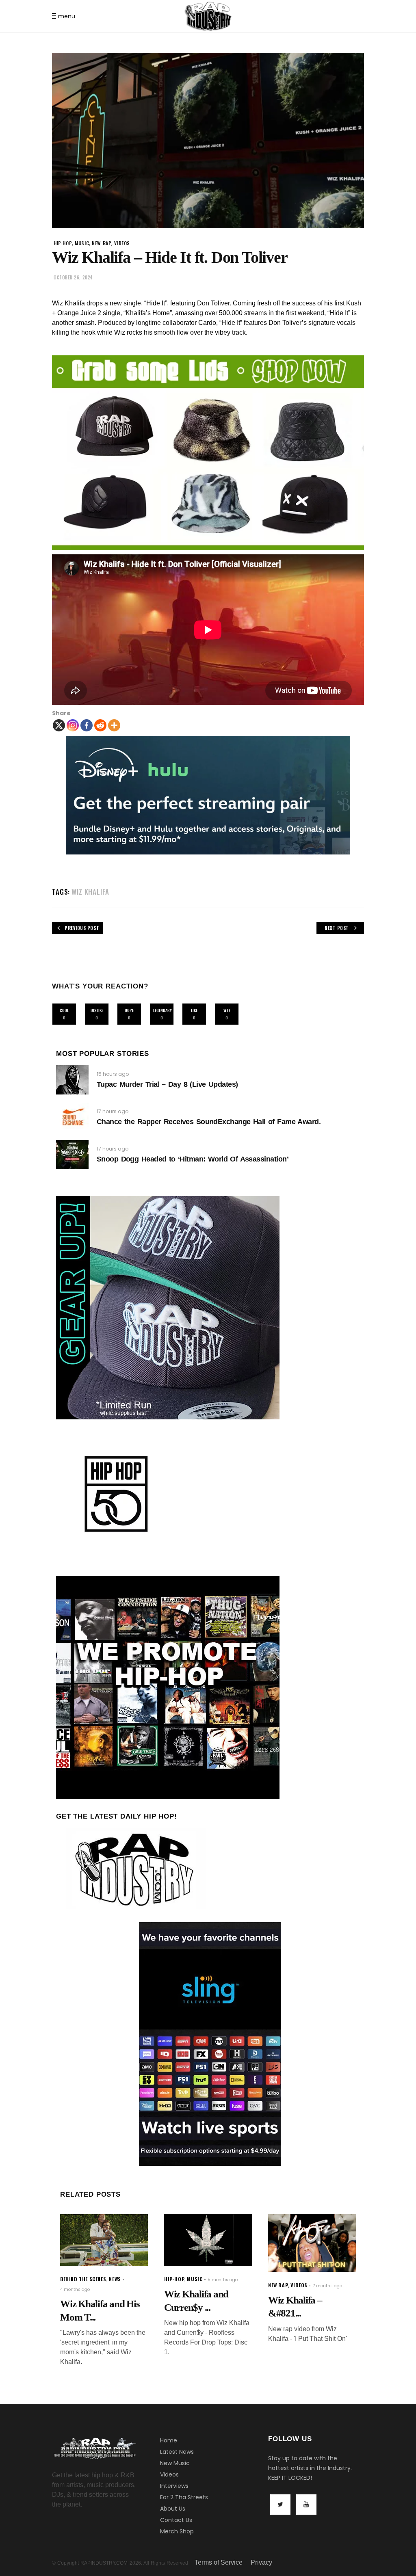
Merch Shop (177, 2531)
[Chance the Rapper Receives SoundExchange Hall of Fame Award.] (72, 1117)
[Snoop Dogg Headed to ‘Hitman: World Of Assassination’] (72, 1155)
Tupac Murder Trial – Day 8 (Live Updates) (167, 1084)
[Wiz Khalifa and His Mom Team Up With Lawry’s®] (104, 2240)
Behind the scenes (83, 2279)
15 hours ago (113, 1074)
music (82, 243)
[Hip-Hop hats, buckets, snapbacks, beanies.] (208, 453)
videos (122, 243)
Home (169, 2440)
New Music (175, 2463)
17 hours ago (113, 1111)
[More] (114, 725)
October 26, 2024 (73, 277)
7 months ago (327, 2286)
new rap (102, 243)
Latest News (177, 2452)
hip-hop (63, 243)
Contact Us (176, 2520)
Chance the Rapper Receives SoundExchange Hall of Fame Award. (209, 1122)
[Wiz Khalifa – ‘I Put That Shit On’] (312, 2243)
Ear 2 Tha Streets (184, 2497)
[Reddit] (100, 725)
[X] (59, 725)
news (115, 2279)
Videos (169, 2474)
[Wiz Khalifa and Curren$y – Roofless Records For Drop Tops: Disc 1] (208, 2240)
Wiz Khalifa (90, 892)
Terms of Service (219, 2562)
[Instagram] (73, 725)
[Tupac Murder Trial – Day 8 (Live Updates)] (72, 1080)
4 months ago (75, 2289)
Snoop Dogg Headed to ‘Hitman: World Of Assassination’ (193, 1159)
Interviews (174, 2486)
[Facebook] (87, 725)
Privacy (261, 2562)
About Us (173, 2509)
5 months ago (223, 2280)
